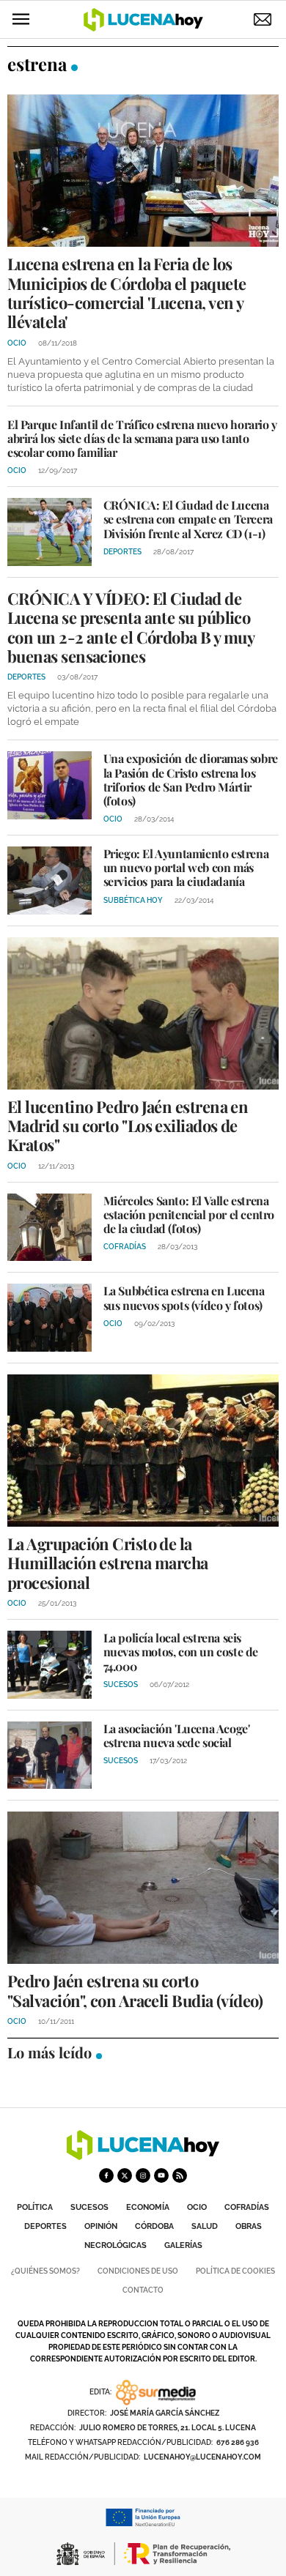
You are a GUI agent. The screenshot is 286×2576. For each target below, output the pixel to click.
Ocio (197, 2207)
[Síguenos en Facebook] (106, 2175)
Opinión (101, 2226)
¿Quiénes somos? (45, 2271)
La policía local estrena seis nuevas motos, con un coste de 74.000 (181, 1652)
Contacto (143, 2290)
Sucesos (89, 2207)
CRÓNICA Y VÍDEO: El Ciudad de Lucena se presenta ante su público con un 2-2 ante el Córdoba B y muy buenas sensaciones (131, 627)
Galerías (183, 2245)
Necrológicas (115, 2245)
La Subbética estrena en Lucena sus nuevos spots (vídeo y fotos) (184, 1298)
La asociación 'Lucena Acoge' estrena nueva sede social (177, 1735)
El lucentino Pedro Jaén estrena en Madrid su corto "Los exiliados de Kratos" (128, 1126)
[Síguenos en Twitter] (125, 2175)
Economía (148, 2207)
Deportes (45, 2226)
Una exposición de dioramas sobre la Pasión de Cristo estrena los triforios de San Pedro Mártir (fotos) (191, 779)
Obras (249, 2226)
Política (35, 2207)
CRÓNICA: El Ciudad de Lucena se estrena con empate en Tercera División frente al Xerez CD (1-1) (188, 519)
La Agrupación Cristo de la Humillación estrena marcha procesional (108, 1563)
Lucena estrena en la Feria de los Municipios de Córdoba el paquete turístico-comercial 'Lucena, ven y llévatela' (126, 293)
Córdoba (154, 2226)
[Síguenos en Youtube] (161, 2175)
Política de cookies (235, 2271)
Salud (205, 2226)
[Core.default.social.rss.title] (180, 2175)
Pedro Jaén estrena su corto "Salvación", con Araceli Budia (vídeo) (135, 1990)
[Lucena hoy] (143, 2156)
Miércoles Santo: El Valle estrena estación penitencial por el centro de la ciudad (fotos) (189, 1214)
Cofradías (247, 2207)
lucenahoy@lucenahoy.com (202, 2457)
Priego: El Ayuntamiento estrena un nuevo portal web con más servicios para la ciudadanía (186, 867)
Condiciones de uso (138, 2271)
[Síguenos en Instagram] (143, 2175)
